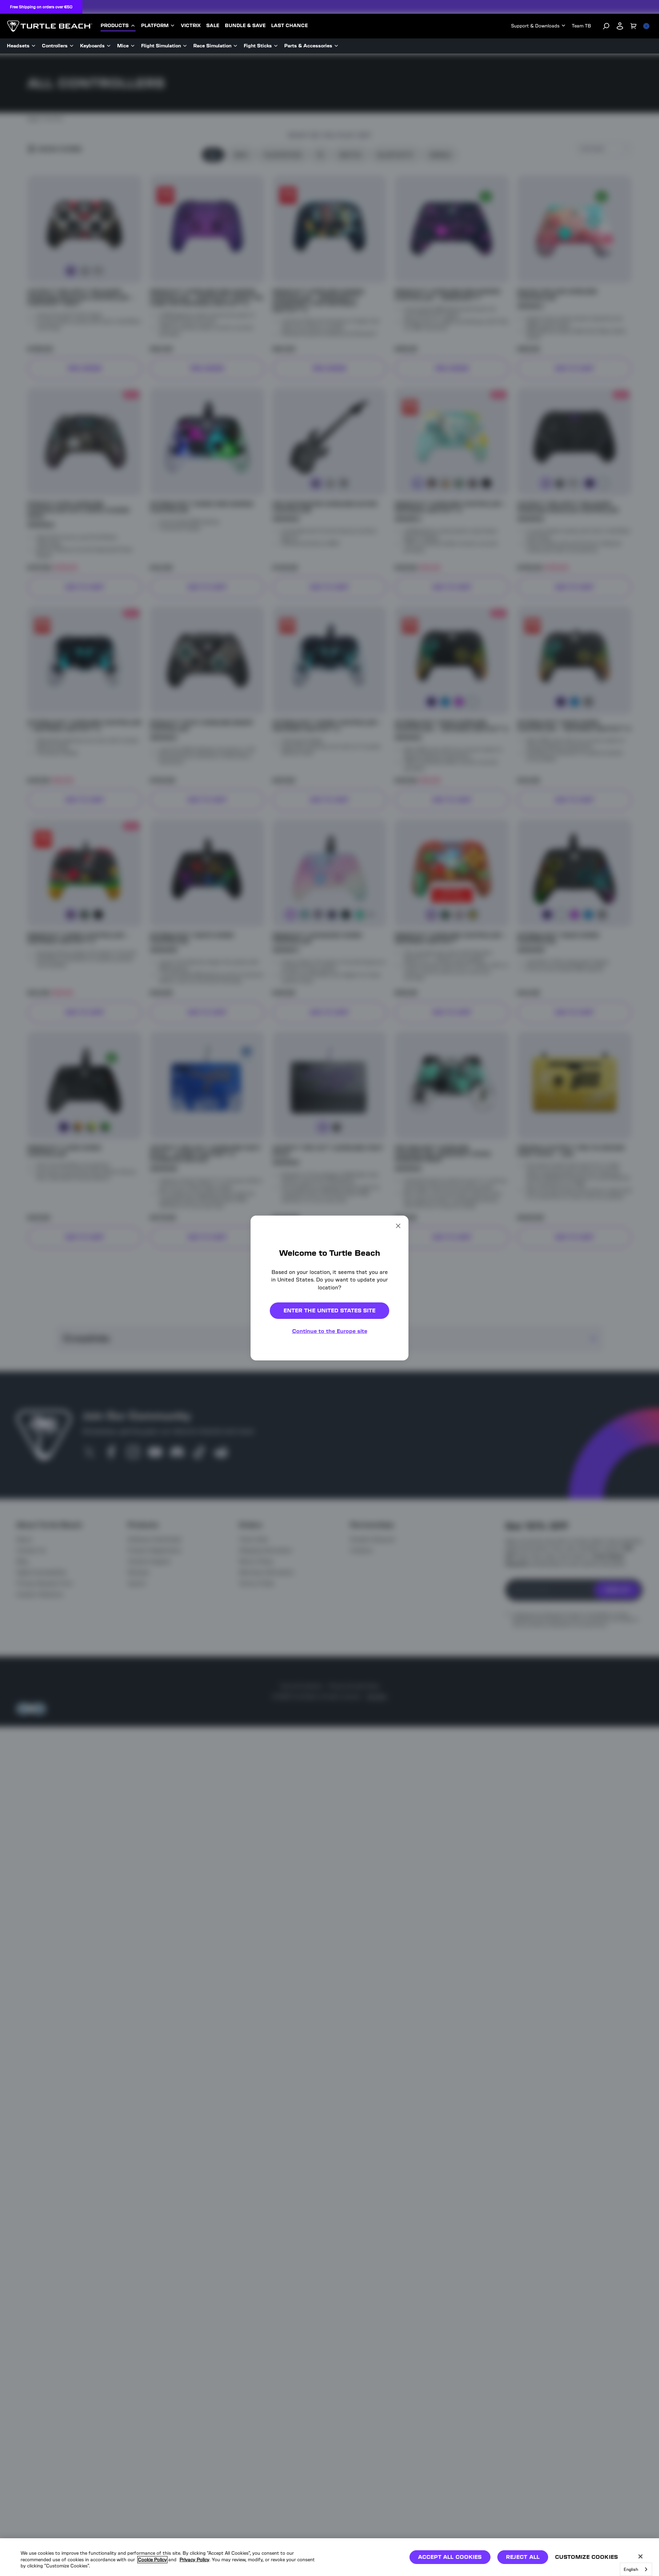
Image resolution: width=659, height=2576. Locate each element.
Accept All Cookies (450, 2557)
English (631, 2569)
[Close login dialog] (393, 1448)
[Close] (640, 2556)
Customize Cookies (586, 2557)
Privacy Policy (194, 2560)
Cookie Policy (152, 2560)
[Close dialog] (398, 1226)
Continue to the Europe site (330, 1331)
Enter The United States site (329, 1311)
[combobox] (636, 2569)
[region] (329, 2557)
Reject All (523, 2557)
